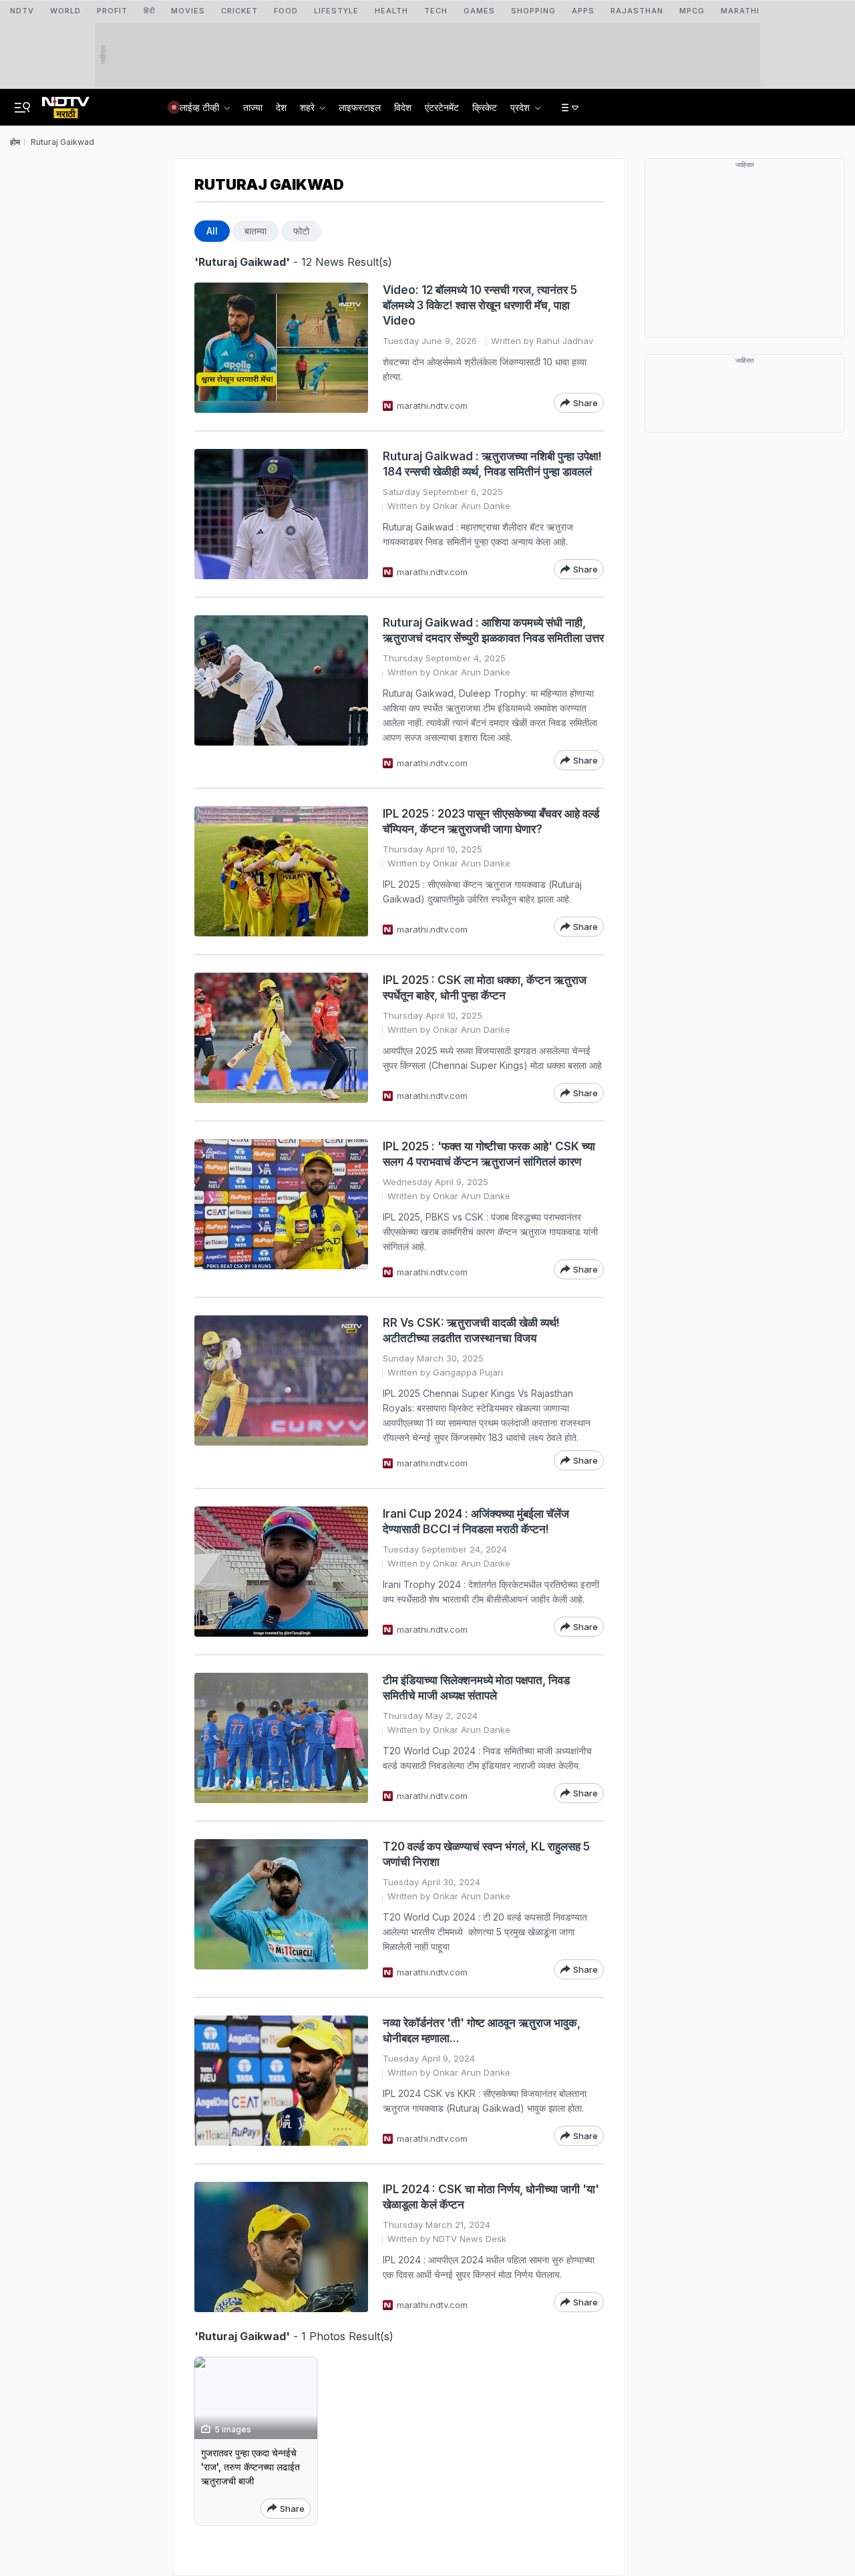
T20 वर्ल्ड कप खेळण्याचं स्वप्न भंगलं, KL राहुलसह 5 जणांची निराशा (486, 1854)
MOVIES (188, 11)
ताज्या (253, 107)
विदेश (403, 107)
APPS (583, 11)
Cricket (239, 11)
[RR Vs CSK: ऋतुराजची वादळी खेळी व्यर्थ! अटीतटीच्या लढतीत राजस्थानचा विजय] (281, 1393)
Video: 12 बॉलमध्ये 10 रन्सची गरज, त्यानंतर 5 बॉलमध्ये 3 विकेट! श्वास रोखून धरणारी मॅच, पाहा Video (480, 305)
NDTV (22, 11)
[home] (66, 104)
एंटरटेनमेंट (442, 107)
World (65, 11)
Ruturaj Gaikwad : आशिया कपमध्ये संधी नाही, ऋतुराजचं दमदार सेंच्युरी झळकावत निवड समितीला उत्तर (493, 630)
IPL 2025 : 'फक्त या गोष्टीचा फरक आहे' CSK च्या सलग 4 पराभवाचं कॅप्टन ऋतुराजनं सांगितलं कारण (489, 1154)
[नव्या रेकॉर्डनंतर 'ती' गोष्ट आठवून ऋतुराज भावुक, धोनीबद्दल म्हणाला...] (281, 2081)
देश (281, 107)
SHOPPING (533, 11)
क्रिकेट (485, 107)
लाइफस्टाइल (360, 107)
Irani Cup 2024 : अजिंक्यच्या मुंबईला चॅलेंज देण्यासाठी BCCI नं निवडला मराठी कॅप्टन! (476, 1521)
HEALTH (391, 11)
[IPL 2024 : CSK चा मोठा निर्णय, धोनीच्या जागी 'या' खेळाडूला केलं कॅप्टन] (281, 2247)
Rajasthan (637, 11)
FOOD (286, 11)
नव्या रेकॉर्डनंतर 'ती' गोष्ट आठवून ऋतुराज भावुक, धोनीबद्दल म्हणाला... (482, 2031)
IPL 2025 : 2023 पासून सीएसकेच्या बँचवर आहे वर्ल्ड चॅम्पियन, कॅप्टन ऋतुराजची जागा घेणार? (491, 821)
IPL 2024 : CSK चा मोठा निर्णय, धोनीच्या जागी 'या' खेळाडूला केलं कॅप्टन (491, 2197)
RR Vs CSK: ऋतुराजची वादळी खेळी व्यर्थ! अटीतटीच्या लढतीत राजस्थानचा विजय (471, 1330)
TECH (436, 11)
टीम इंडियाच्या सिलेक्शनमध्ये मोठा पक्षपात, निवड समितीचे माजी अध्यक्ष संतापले (476, 1688)
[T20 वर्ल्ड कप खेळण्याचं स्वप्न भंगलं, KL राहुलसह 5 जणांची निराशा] (281, 1909)
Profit (112, 11)
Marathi (740, 11)
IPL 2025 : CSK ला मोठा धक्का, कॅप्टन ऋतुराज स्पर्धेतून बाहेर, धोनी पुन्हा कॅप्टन (485, 988)
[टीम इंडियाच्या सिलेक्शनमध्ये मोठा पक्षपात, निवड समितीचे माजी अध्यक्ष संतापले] (281, 1738)
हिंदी (149, 11)
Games (479, 11)
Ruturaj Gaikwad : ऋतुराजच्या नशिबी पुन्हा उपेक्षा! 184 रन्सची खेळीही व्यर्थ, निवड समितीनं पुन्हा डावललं (492, 464)
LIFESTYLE (336, 11)
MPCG (692, 11)
